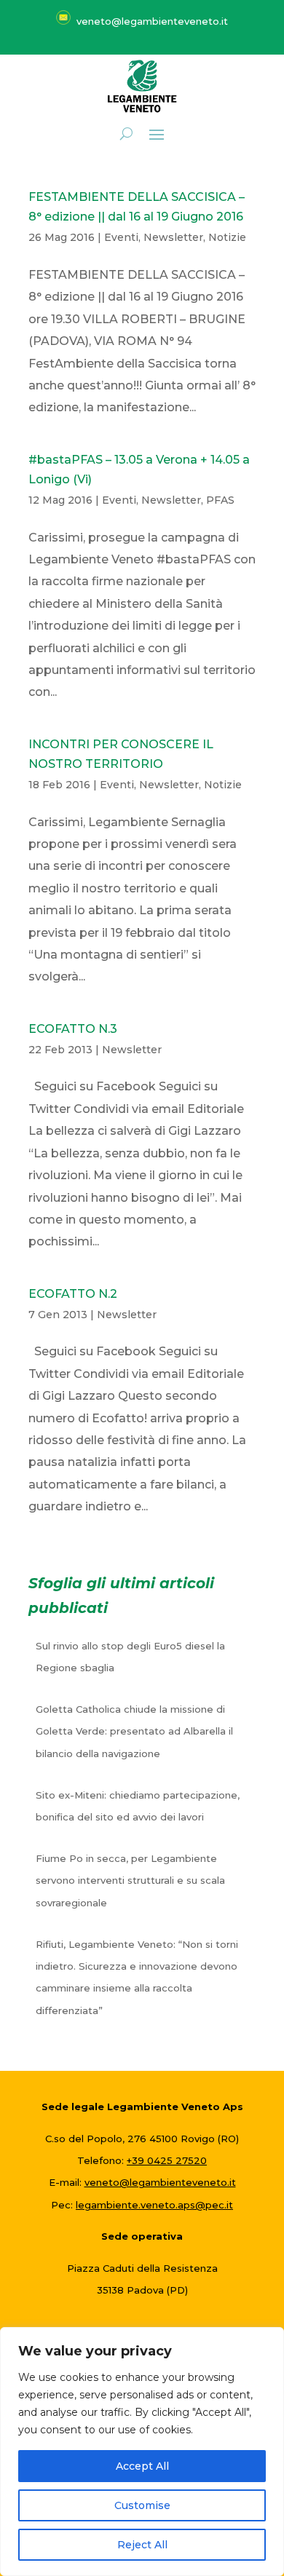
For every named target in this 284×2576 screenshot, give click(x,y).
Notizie (227, 237)
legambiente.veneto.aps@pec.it (154, 2205)
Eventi (121, 237)
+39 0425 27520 (167, 2160)
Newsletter (173, 237)
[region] (142, 2452)
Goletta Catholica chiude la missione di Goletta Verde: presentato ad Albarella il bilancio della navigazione (134, 1731)
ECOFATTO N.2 (73, 1294)
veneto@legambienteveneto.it (160, 2182)
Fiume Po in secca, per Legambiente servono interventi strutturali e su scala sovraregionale (130, 1881)
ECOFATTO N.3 (73, 1029)
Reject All (142, 2545)
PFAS (220, 500)
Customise (142, 2505)
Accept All (142, 2466)
